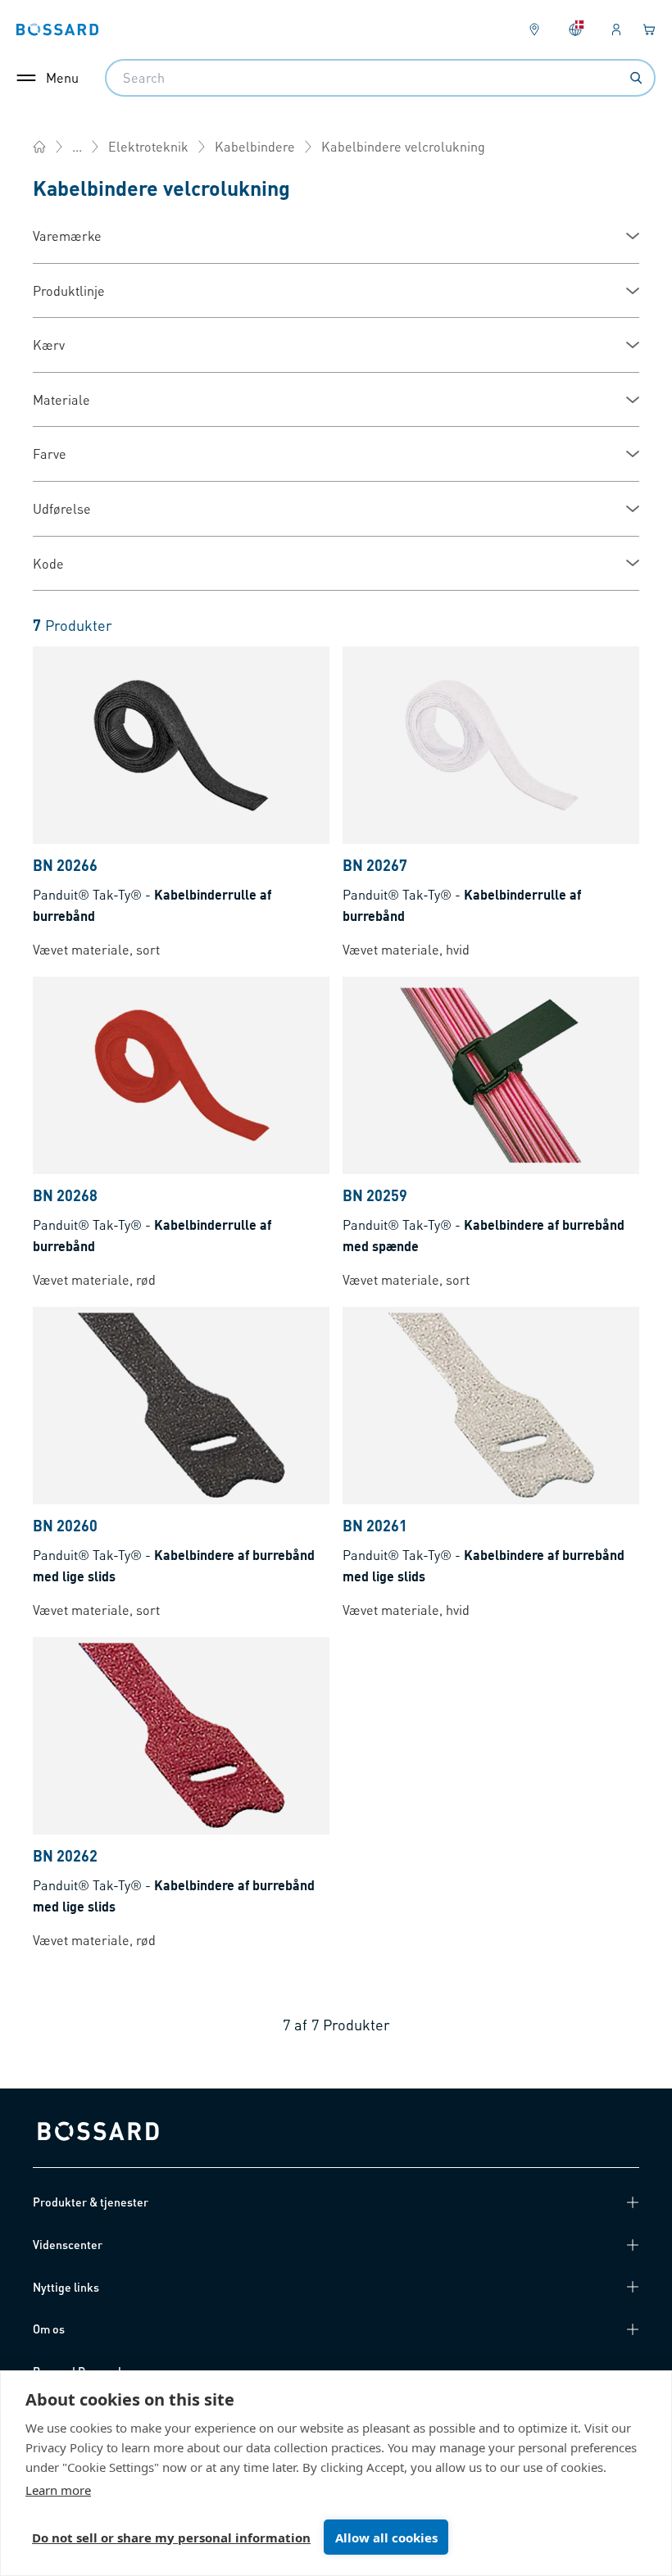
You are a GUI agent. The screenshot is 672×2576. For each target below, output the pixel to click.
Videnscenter (68, 2244)
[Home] (39, 147)
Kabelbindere (255, 146)
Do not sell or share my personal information (171, 2537)
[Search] (636, 78)
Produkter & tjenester (91, 2202)
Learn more (58, 2490)
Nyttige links (66, 2287)
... (77, 146)
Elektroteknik (148, 146)
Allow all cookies (386, 2537)
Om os (49, 2329)
